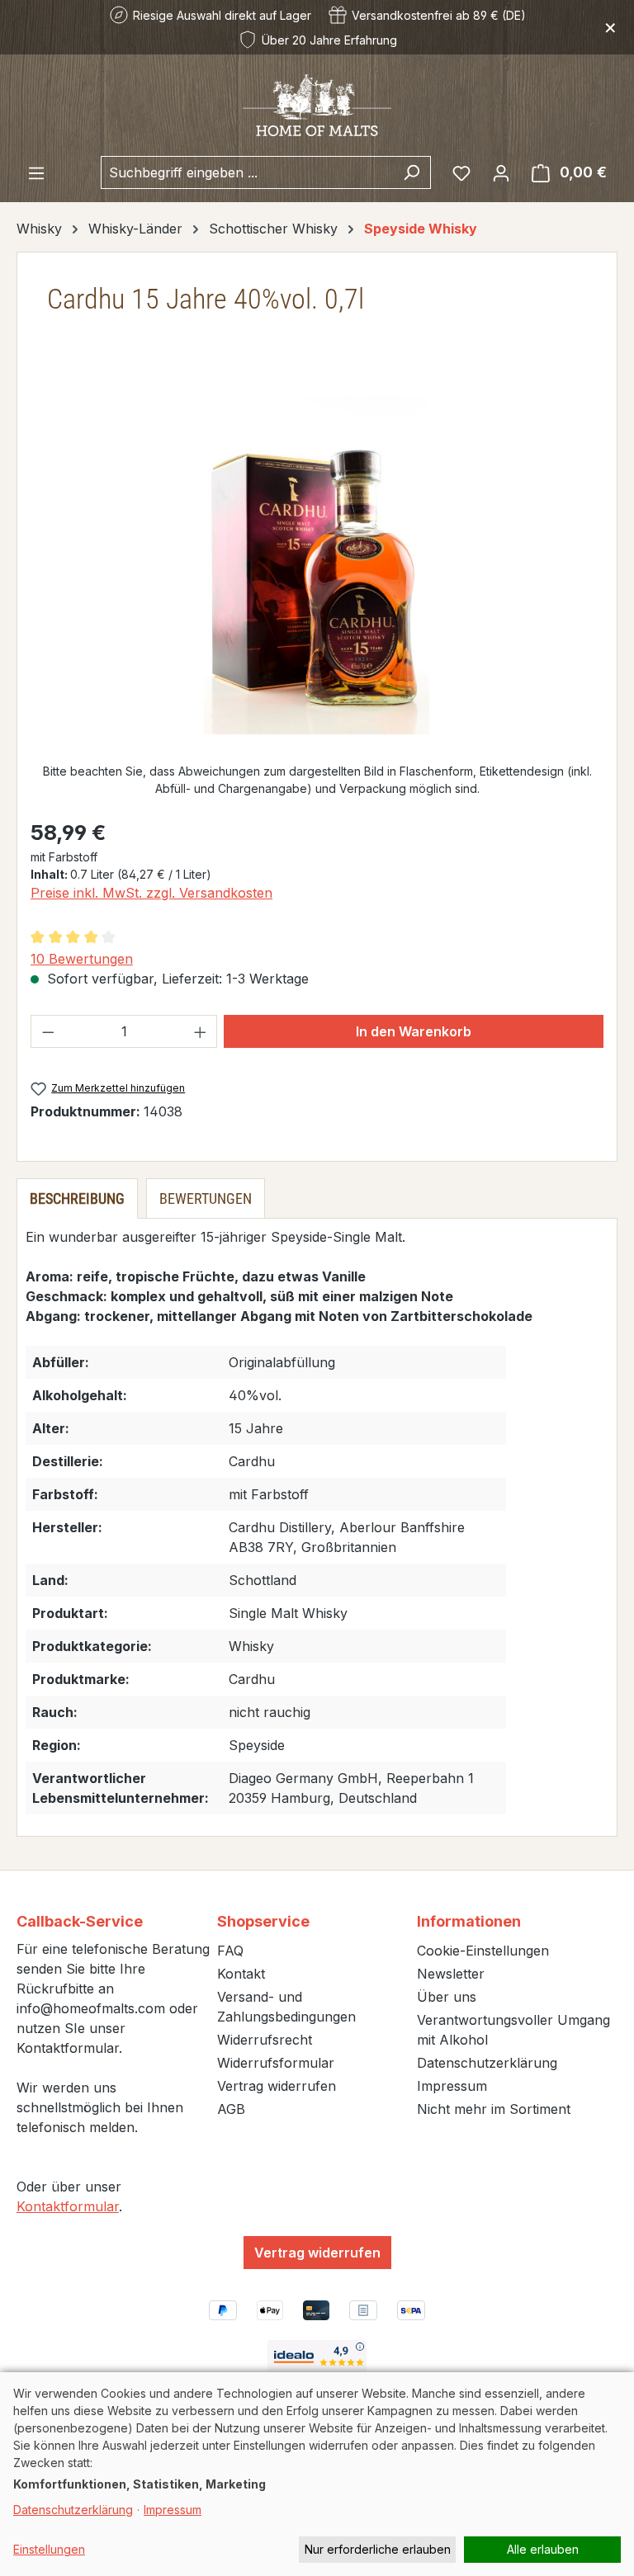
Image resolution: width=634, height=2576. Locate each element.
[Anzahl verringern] (48, 1031)
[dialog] (317, 2474)
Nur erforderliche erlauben (378, 2549)
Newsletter (451, 1974)
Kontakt (241, 1974)
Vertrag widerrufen (277, 2086)
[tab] (77, 1198)
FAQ (230, 1951)
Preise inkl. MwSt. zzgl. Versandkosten (151, 893)
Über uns (447, 1997)
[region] (317, 565)
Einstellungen (49, 2549)
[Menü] (36, 172)
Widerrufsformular (276, 2063)
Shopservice (263, 1921)
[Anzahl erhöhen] (201, 1031)
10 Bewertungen (82, 959)
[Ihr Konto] (501, 172)
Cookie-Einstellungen (483, 1951)
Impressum (452, 2086)
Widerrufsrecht (265, 2040)
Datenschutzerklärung (487, 2063)
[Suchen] (412, 172)
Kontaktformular (68, 2206)
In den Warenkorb (414, 1031)
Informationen (469, 1921)
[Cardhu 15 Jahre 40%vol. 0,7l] (317, 565)
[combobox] (247, 172)
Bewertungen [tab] (206, 1198)
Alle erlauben (543, 2549)
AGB (231, 2109)
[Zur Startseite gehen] (317, 105)
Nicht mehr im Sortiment (494, 2109)
